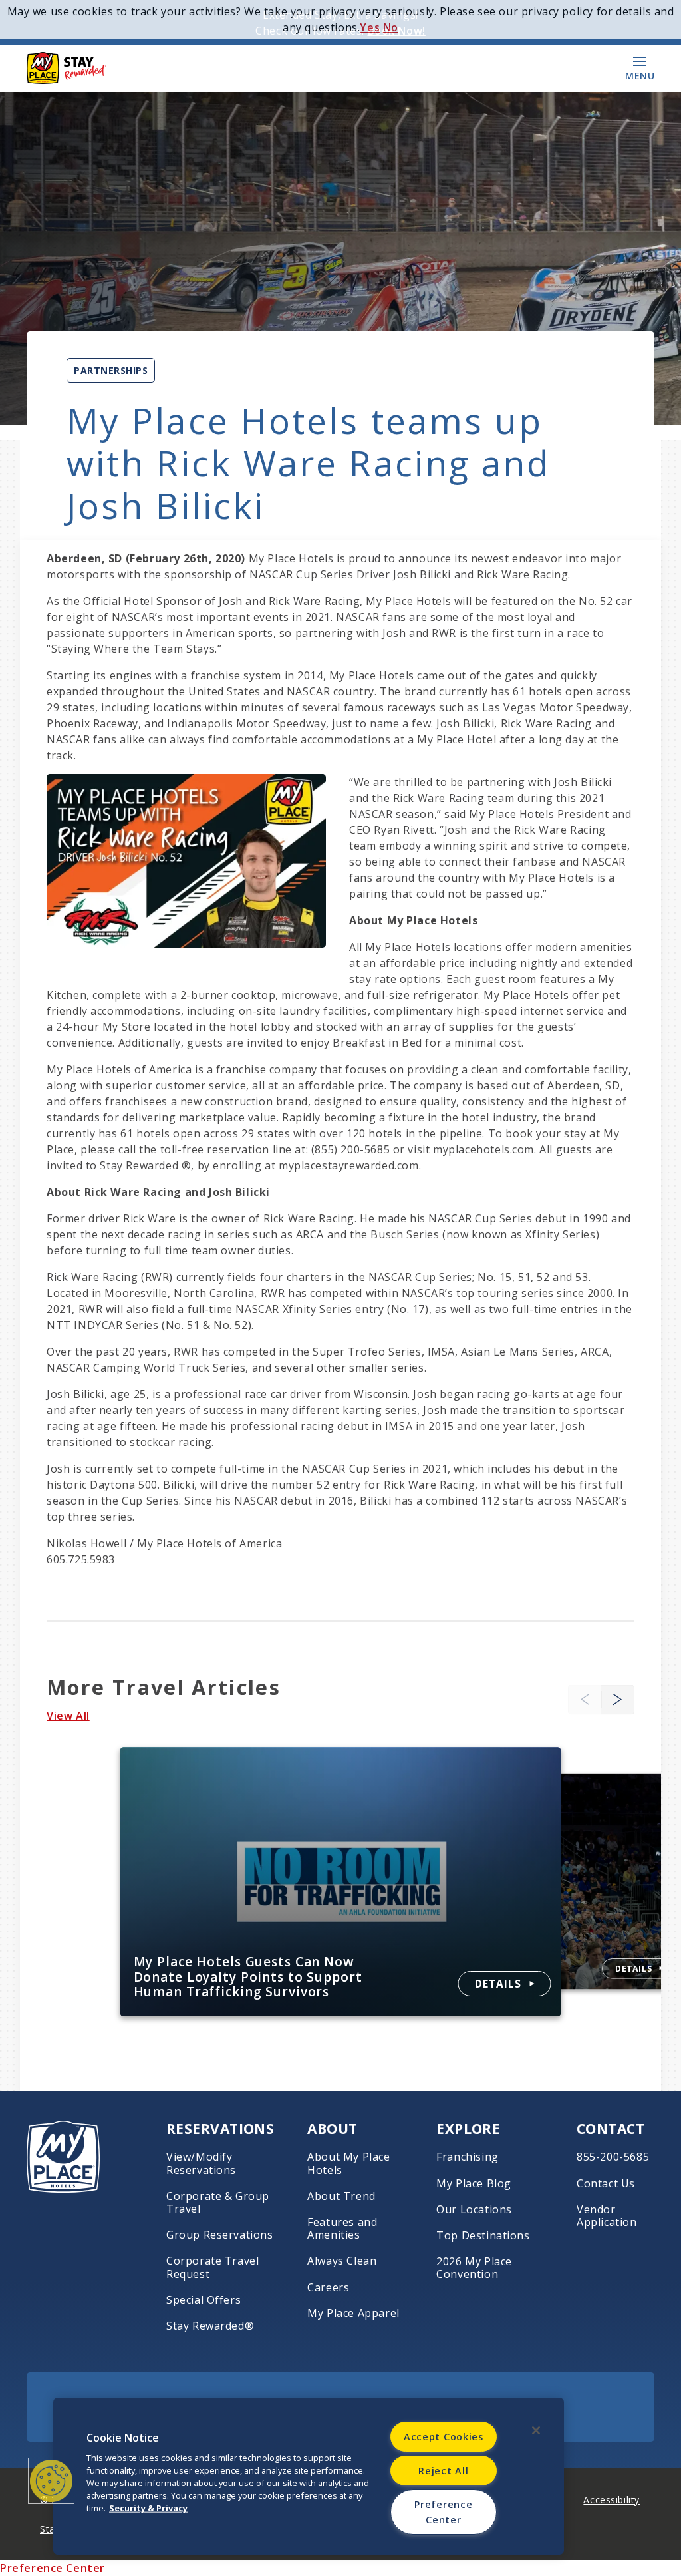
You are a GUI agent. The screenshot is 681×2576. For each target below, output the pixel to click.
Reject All (443, 2471)
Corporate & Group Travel (218, 2203)
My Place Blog (474, 2184)
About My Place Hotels (348, 2163)
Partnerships (111, 370)
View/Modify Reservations (201, 2163)
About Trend (341, 2196)
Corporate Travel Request (212, 2267)
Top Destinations (483, 2236)
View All (68, 1716)
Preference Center (53, 2568)
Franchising (468, 2157)
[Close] (536, 2430)
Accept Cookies (444, 2437)
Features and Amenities (342, 2229)
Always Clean (342, 2261)
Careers (328, 2288)
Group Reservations (220, 2235)
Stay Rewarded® (210, 2326)
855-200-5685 (613, 2157)
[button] (618, 1699)
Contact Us (606, 2184)
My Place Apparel (353, 2313)
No (391, 27)
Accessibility (612, 2500)
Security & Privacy (148, 2508)
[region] (309, 2476)
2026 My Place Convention (474, 2268)
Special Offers (204, 2300)
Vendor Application (607, 2216)
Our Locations (474, 2210)
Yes (370, 27)
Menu (640, 75)
